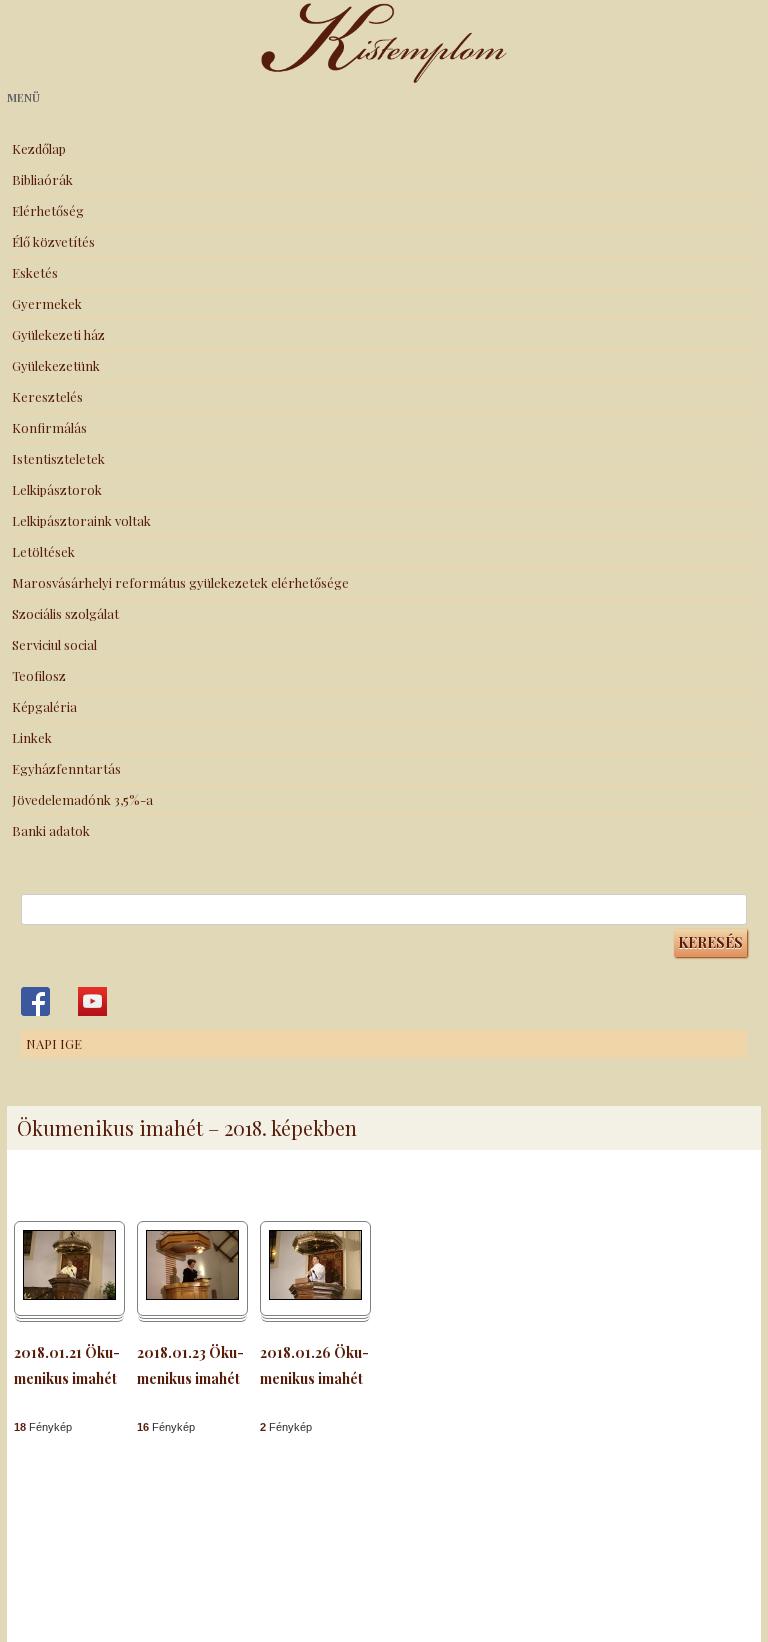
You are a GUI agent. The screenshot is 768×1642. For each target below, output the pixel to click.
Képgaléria (44, 706)
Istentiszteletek (58, 458)
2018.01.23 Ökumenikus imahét (190, 1365)
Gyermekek (47, 303)
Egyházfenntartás (66, 768)
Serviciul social (54, 644)
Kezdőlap (39, 148)
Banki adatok (51, 830)
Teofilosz (39, 675)
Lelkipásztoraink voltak (81, 520)
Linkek (32, 737)
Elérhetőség (48, 210)
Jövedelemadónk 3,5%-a (82, 799)
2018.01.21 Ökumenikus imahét (67, 1365)
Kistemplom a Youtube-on (92, 1001)
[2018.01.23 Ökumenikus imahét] (192, 1294)
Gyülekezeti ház (58, 334)
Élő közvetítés (53, 241)
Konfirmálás (49, 427)
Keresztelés (47, 396)
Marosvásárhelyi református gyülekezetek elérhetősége (180, 582)
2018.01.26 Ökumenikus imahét (314, 1365)
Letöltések (43, 551)
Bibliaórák (42, 179)
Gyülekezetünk (56, 365)
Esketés (35, 272)
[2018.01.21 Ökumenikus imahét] (69, 1294)
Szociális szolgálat (65, 613)
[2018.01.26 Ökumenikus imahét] (315, 1294)
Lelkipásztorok (57, 489)
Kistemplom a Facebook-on (35, 1001)
